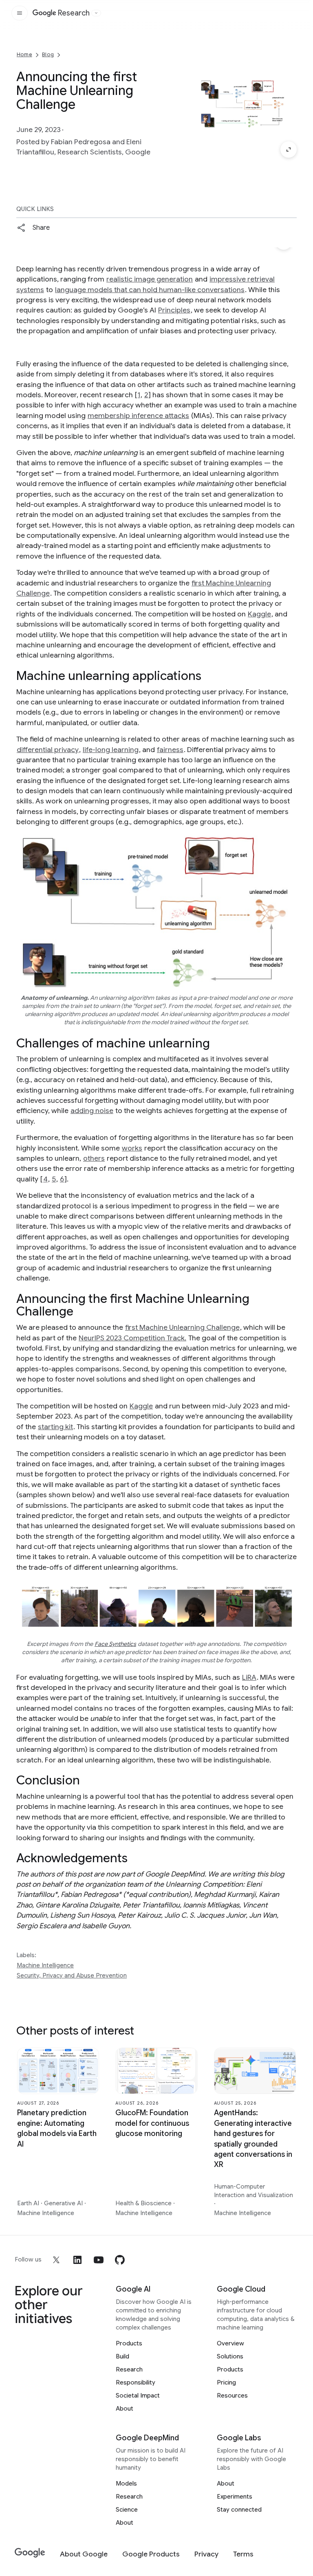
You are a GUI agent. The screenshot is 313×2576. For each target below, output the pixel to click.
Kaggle (259, 614)
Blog (48, 54)
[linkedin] (77, 2260)
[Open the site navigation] (20, 13)
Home (24, 54)
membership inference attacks (138, 416)
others (94, 1158)
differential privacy (48, 750)
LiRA (249, 1677)
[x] (56, 2260)
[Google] (30, 2553)
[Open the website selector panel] (96, 13)
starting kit (55, 1427)
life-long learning (111, 750)
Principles (174, 310)
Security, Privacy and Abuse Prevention (72, 1975)
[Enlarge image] (289, 150)
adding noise (92, 1111)
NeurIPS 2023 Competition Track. (132, 1338)
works (132, 1148)
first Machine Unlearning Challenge (182, 1327)
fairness (170, 750)
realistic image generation (150, 279)
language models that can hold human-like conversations (150, 290)
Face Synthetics (115, 1644)
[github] (120, 2260)
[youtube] (99, 2260)
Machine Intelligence (45, 1965)
